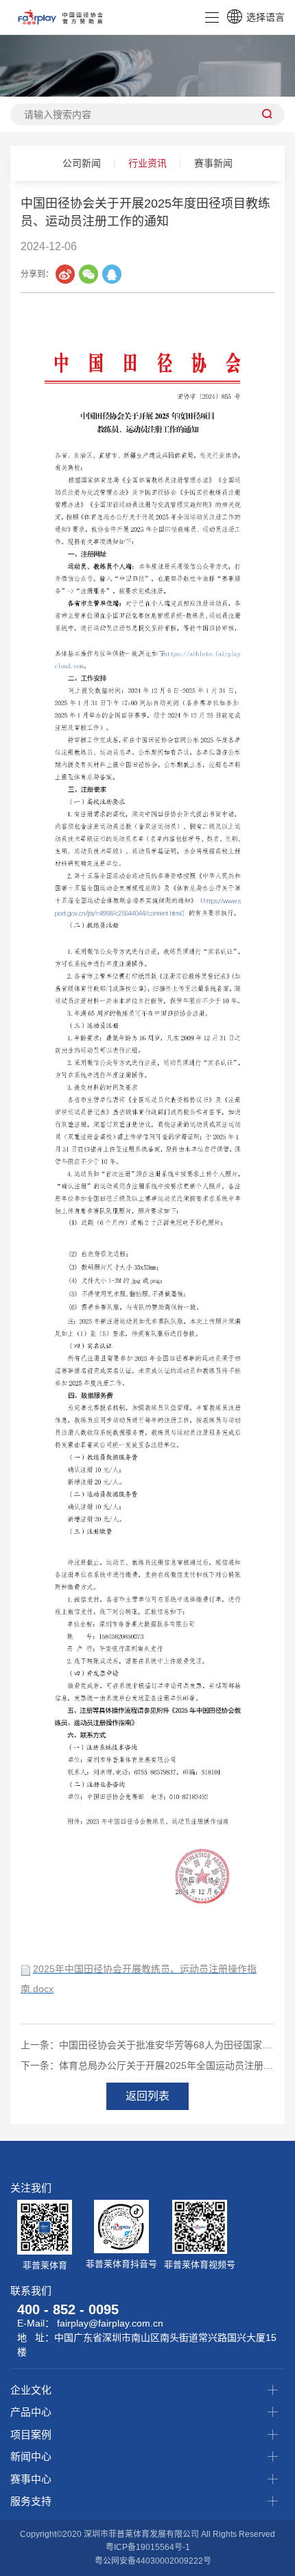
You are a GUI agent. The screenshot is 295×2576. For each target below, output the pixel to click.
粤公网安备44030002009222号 (153, 2561)
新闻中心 (31, 2456)
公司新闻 (82, 163)
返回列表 (147, 2096)
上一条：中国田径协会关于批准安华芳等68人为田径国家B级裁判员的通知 (147, 2045)
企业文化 (31, 2390)
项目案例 (31, 2434)
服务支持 (31, 2501)
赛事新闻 (213, 163)
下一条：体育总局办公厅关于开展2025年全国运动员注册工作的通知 (147, 2065)
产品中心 (31, 2412)
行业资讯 (147, 163)
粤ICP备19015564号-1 (148, 2547)
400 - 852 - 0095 (68, 2309)
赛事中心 (31, 2479)
